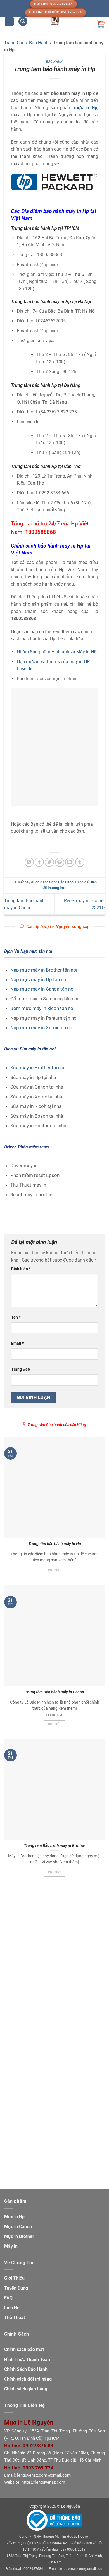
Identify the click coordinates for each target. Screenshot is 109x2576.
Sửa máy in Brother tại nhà (38, 1068)
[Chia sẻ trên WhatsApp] (29, 862)
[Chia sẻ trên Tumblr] (80, 862)
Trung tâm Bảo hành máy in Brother (55, 1845)
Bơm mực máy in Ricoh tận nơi (42, 1008)
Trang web (21, 1369)
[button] (9, 21)
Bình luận (21, 1269)
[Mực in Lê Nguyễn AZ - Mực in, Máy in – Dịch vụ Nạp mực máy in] (55, 21)
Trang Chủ (14, 43)
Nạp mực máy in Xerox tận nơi (42, 1028)
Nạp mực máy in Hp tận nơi (39, 979)
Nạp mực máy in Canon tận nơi (42, 989)
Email (17, 1343)
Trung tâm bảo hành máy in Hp (55, 1544)
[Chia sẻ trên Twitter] (49, 862)
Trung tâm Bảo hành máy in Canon (54, 1692)
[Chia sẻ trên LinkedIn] (70, 862)
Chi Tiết (55, 1570)
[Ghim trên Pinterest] (60, 862)
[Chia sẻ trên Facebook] (39, 862)
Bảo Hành (39, 43)
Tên (16, 1317)
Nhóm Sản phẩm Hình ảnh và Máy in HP (57, 652)
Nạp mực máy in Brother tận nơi (44, 970)
